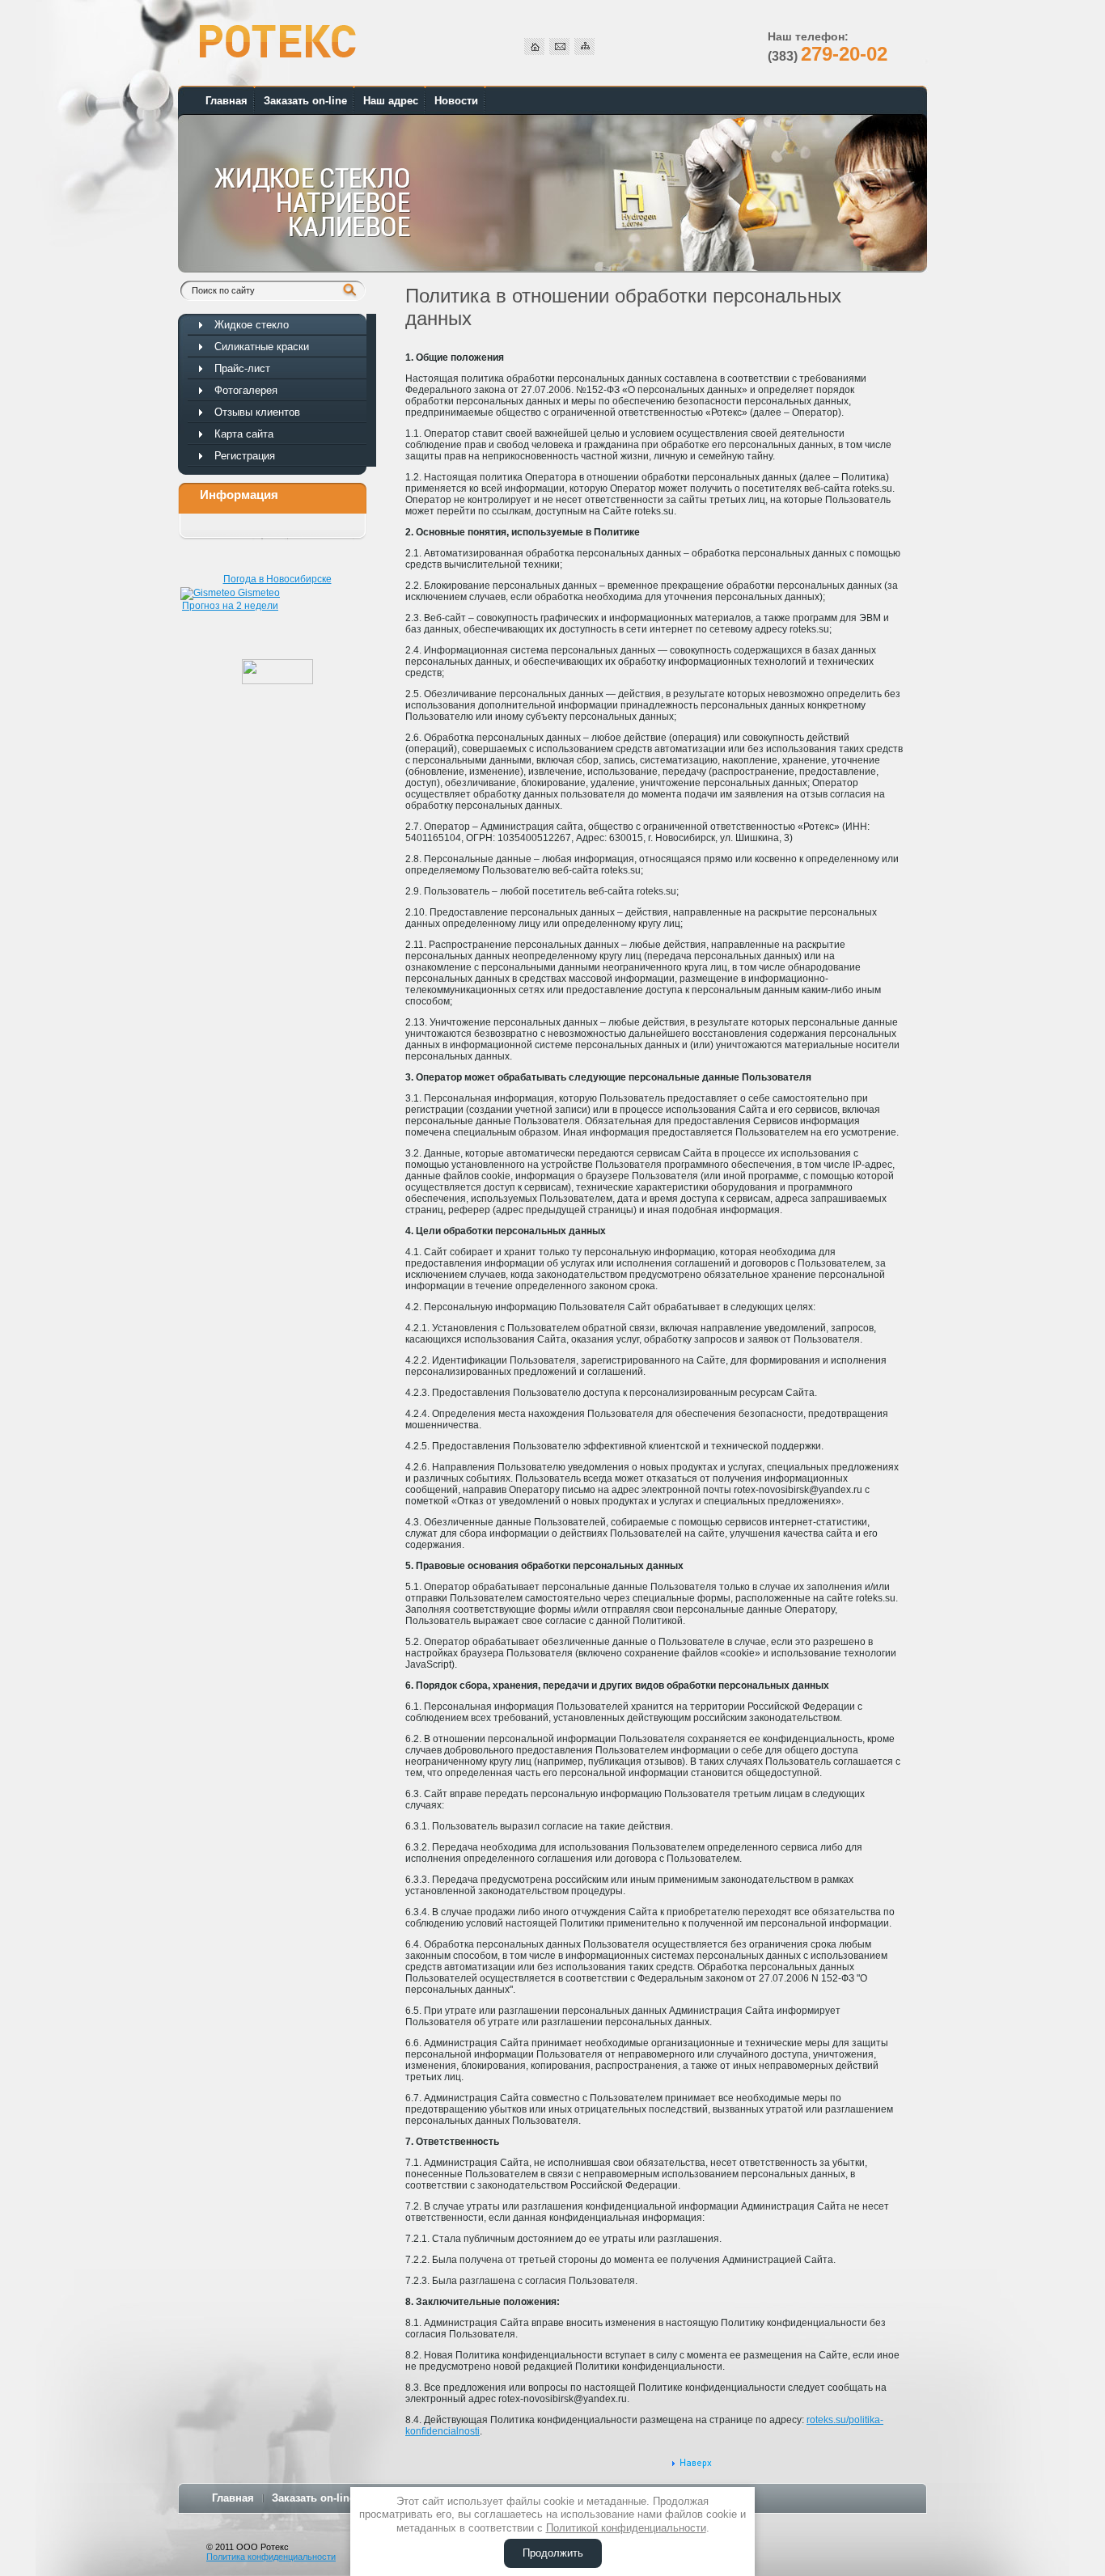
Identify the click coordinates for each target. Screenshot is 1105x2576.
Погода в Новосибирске (277, 579)
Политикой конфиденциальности (626, 2528)
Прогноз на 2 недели (230, 606)
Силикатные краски (262, 347)
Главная (227, 101)
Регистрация (245, 456)
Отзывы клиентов (257, 412)
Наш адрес (391, 101)
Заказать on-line (305, 101)
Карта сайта (244, 434)
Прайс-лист (242, 368)
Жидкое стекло (252, 325)
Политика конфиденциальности (271, 2557)
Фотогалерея (246, 390)
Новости (456, 101)
